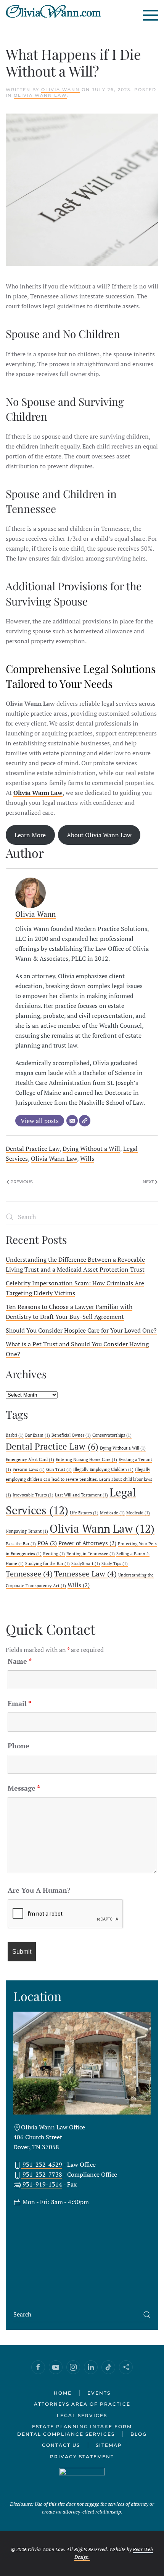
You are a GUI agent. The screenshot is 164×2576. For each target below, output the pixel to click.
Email (19, 1703)
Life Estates (84, 1513)
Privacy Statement (82, 2457)
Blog (139, 2434)
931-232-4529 (42, 2164)
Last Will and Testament (81, 1495)
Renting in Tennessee (91, 1554)
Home (63, 2393)
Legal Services (82, 2415)
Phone (18, 1746)
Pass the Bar (21, 1544)
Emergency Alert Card (30, 1459)
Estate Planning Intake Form (82, 2426)
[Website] (85, 1121)
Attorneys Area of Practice (82, 2404)
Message (24, 1788)
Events (99, 2393)
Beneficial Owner (71, 1435)
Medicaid (138, 1513)
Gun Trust (59, 1469)
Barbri (15, 1435)
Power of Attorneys (87, 1543)
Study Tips (115, 1564)
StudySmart (86, 1564)
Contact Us (61, 2445)
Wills (87, 1158)
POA (47, 1543)
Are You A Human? (39, 1890)
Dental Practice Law (33, 1149)
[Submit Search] (147, 2315)
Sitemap (109, 2445)
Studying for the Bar (47, 1564)
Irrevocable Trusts (33, 1495)
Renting (54, 1554)
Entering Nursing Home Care (86, 1459)
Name (20, 1661)
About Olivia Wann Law (99, 835)
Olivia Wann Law (40, 95)
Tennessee (29, 1574)
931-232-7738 (42, 2174)
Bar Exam (38, 1435)
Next (148, 1182)
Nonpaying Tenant (27, 1531)
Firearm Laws (29, 1469)
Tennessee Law (85, 1574)
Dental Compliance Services (66, 2434)
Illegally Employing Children (103, 1469)
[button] (151, 15)
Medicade (112, 1513)
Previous (22, 1182)
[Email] (72, 1121)
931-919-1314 (42, 2184)
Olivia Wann (60, 90)
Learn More (30, 835)
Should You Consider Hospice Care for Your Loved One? (81, 1330)
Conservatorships (112, 1435)
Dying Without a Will (91, 1149)
